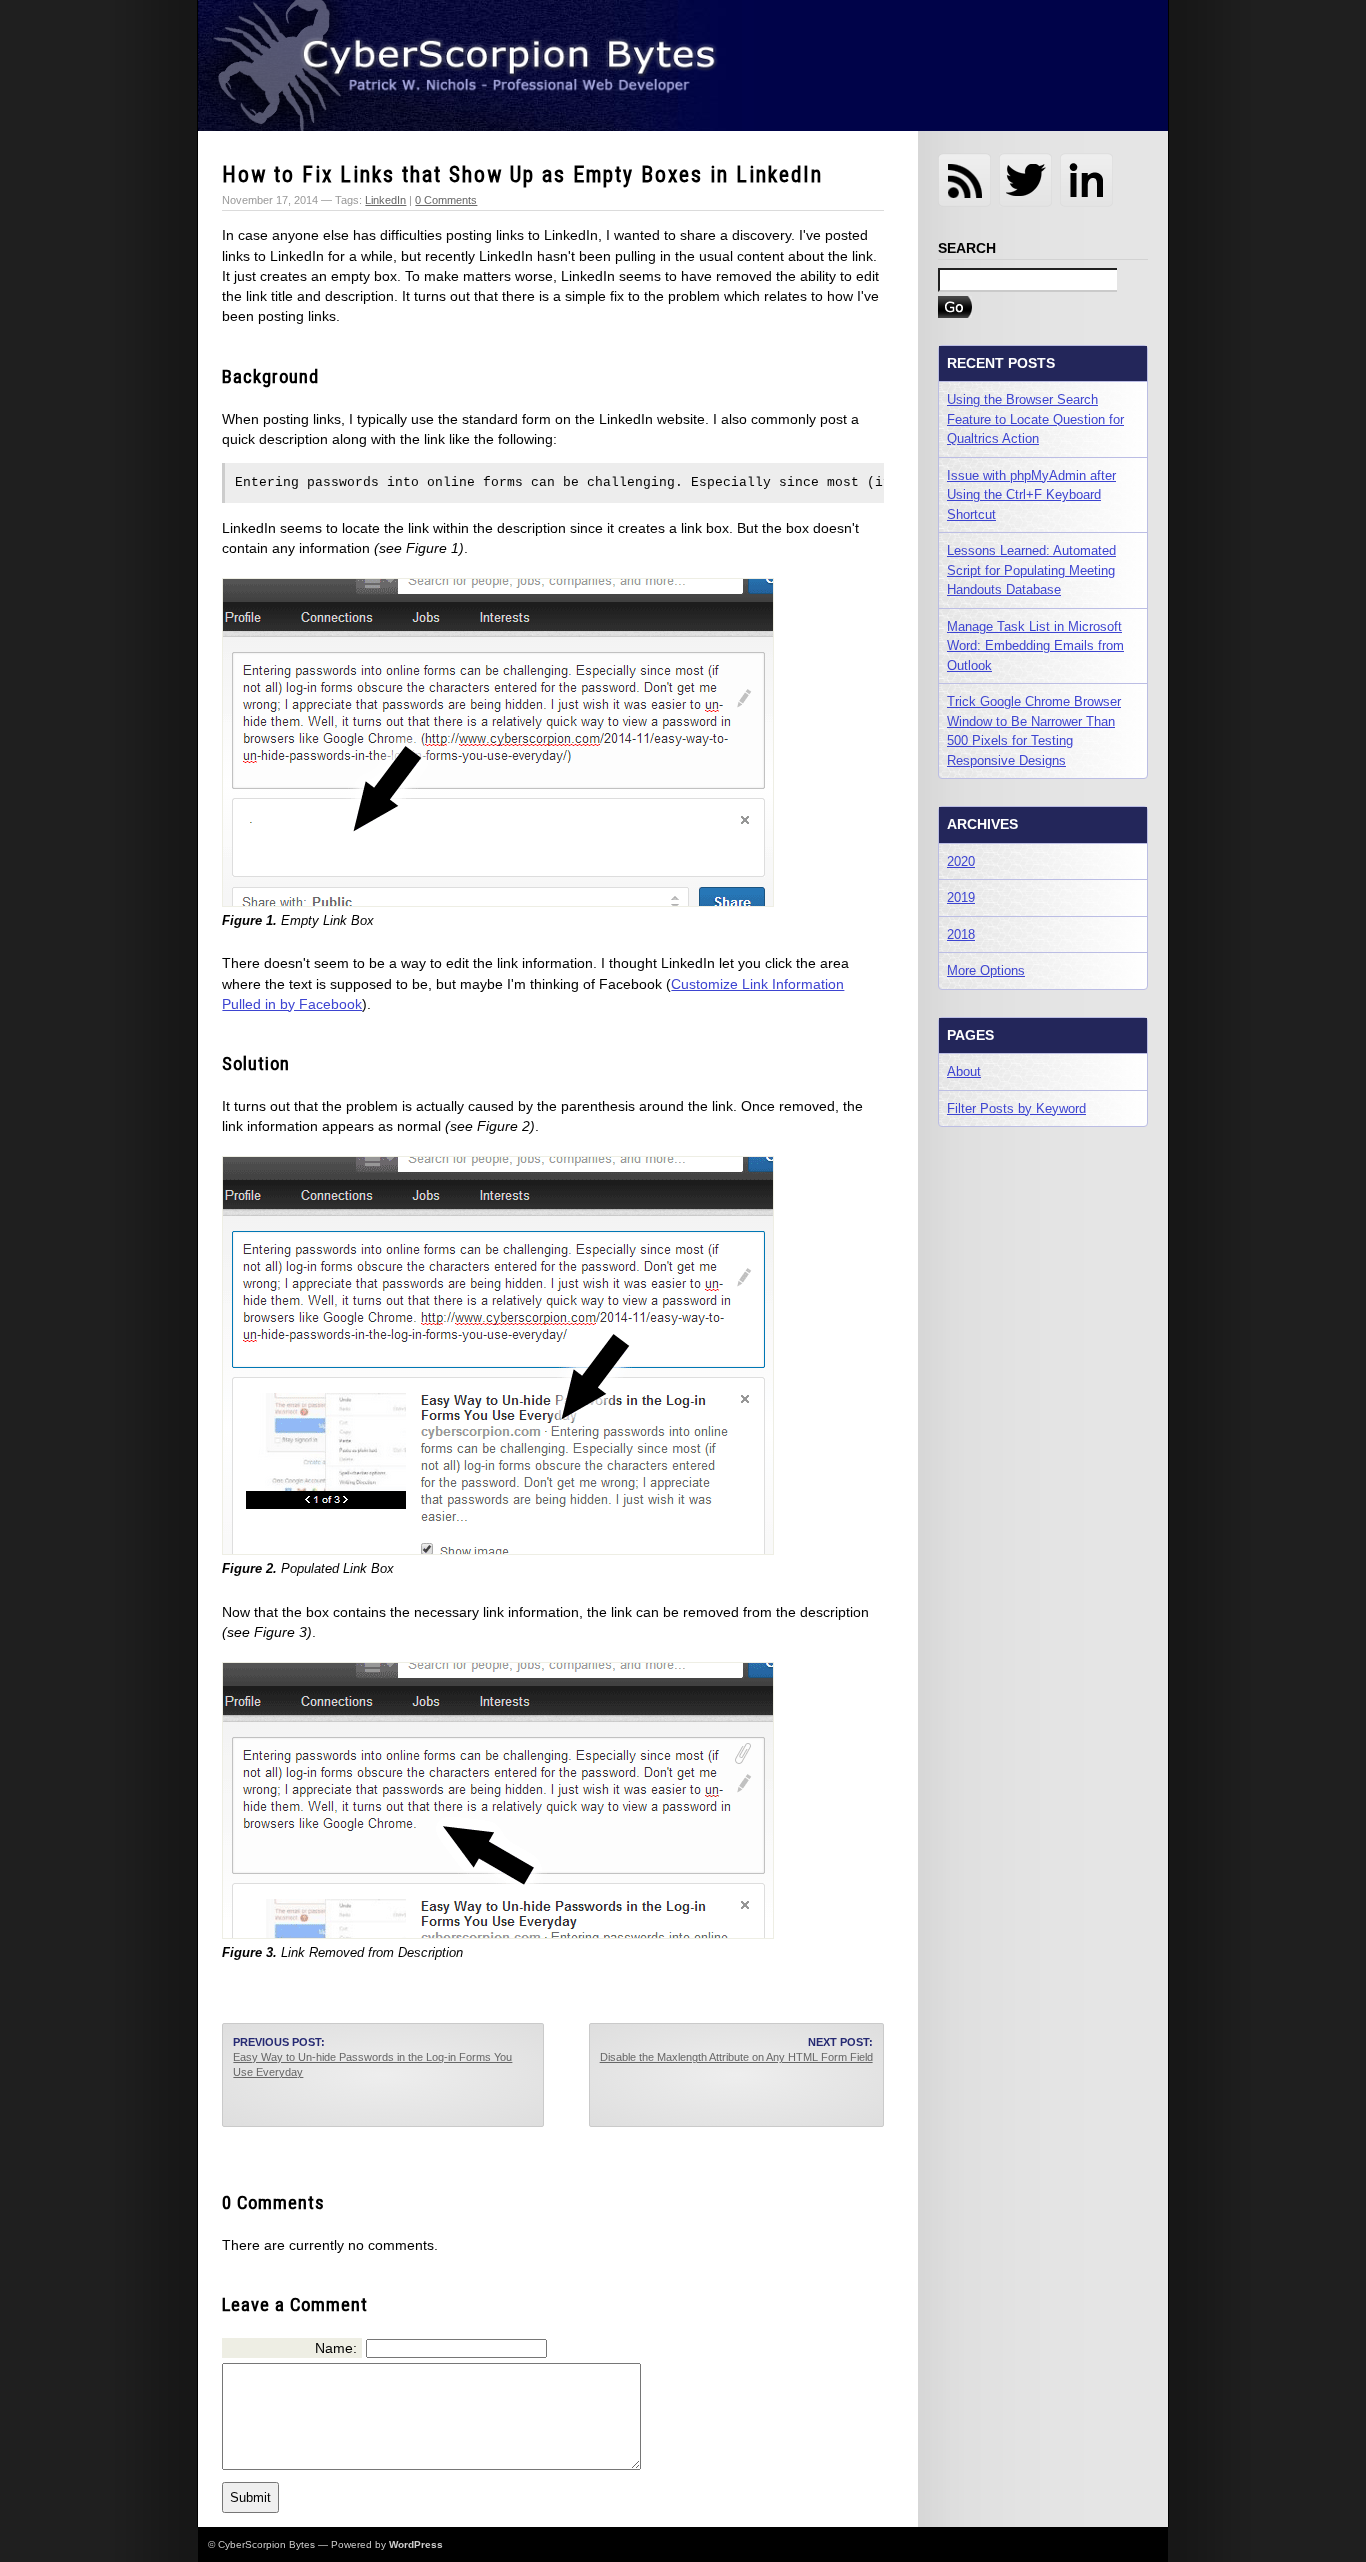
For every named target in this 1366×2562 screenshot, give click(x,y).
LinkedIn (385, 200)
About (964, 1071)
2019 (961, 897)
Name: (336, 2348)
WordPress (416, 2544)
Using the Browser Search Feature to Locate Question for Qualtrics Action (1035, 419)
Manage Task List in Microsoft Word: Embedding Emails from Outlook (1035, 646)
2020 (961, 861)
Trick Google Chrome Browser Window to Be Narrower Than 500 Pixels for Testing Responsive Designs (1034, 731)
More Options (986, 970)
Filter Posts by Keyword (1016, 1108)
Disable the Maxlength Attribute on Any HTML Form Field (736, 2057)
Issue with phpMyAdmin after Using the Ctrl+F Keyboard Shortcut (1031, 495)
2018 (961, 934)
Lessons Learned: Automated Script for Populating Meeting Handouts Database (1031, 570)
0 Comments (446, 200)
